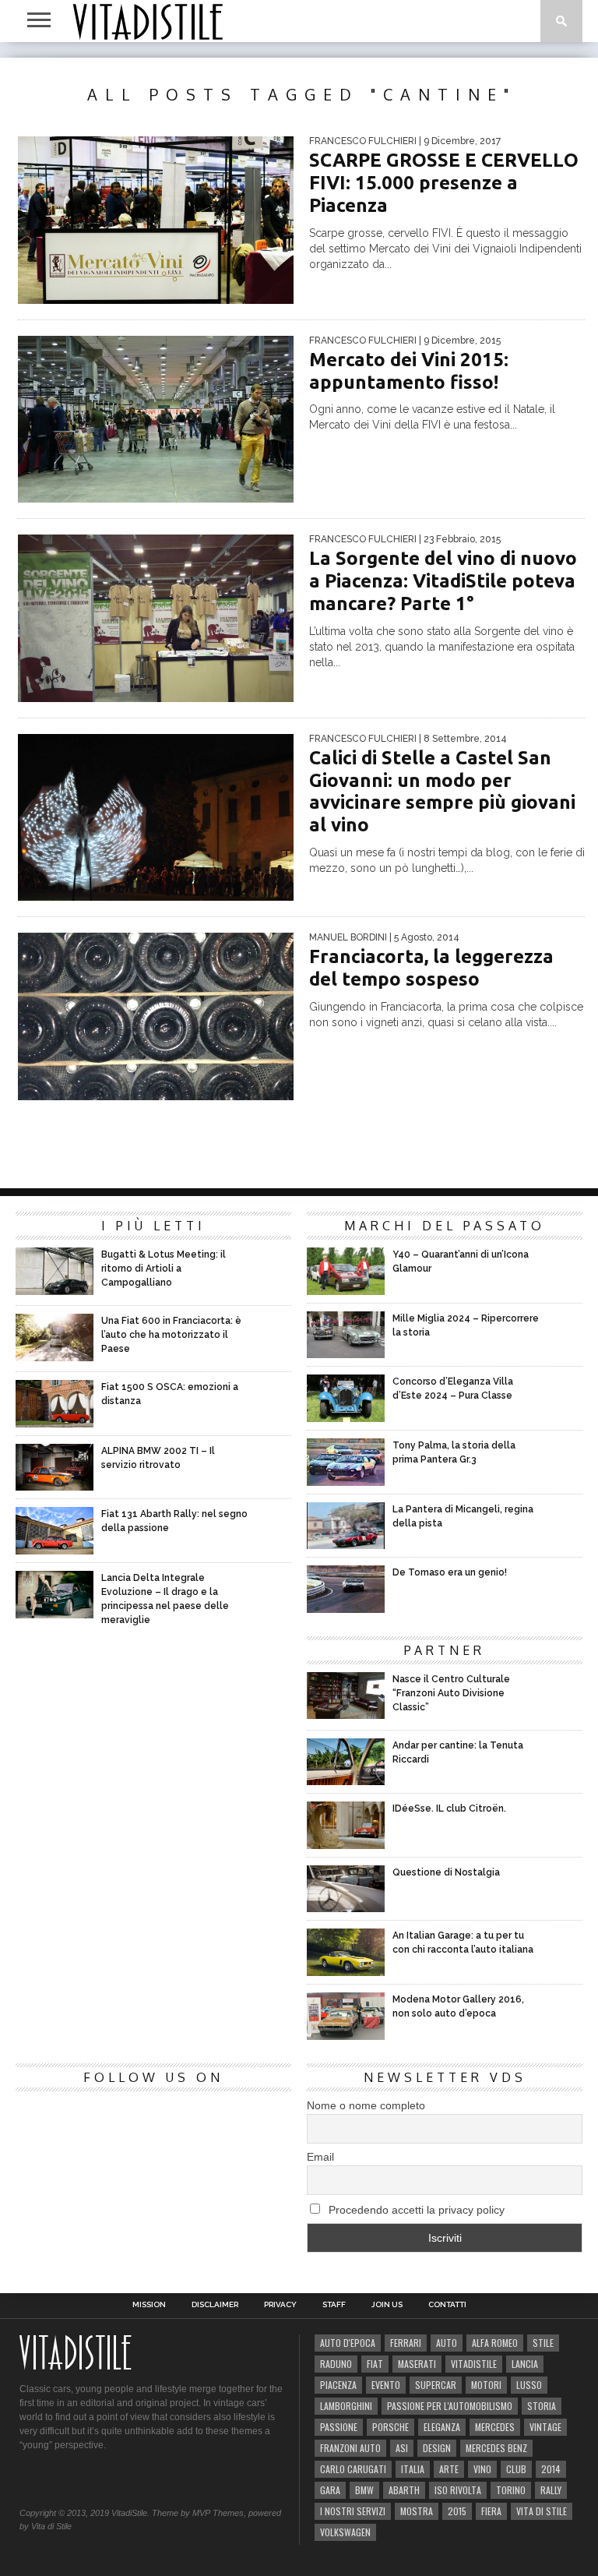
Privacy (280, 2305)
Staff (334, 2305)
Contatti (447, 2305)
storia (542, 2406)
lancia (525, 2364)
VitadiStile (474, 2364)
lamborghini (346, 2406)
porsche (390, 2427)
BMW (364, 2490)
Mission (149, 2305)
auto (447, 2343)
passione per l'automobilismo (450, 2406)
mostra (417, 2511)
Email (320, 2157)
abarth (404, 2490)
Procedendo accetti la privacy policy (415, 2210)
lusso (529, 2385)
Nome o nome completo (366, 2105)
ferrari (406, 2343)
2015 (457, 2511)
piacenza (338, 2385)
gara (330, 2490)
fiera (491, 2511)
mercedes (495, 2427)
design (437, 2448)
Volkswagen (345, 2532)
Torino (511, 2490)
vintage (545, 2427)
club (516, 2469)
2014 (551, 2469)
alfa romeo (495, 2343)
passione (339, 2427)
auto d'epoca (348, 2343)
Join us (387, 2305)
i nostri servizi (353, 2511)
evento (386, 2385)
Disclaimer (215, 2305)
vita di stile (542, 2511)
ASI (402, 2448)
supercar (436, 2385)
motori (486, 2385)
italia (413, 2469)
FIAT (375, 2364)
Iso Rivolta (458, 2490)
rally (551, 2490)
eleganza (442, 2427)
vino (482, 2469)
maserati (417, 2364)
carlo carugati (353, 2469)
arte (449, 2469)
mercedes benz (496, 2448)
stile (543, 2343)
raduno (336, 2364)
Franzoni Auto (350, 2448)
